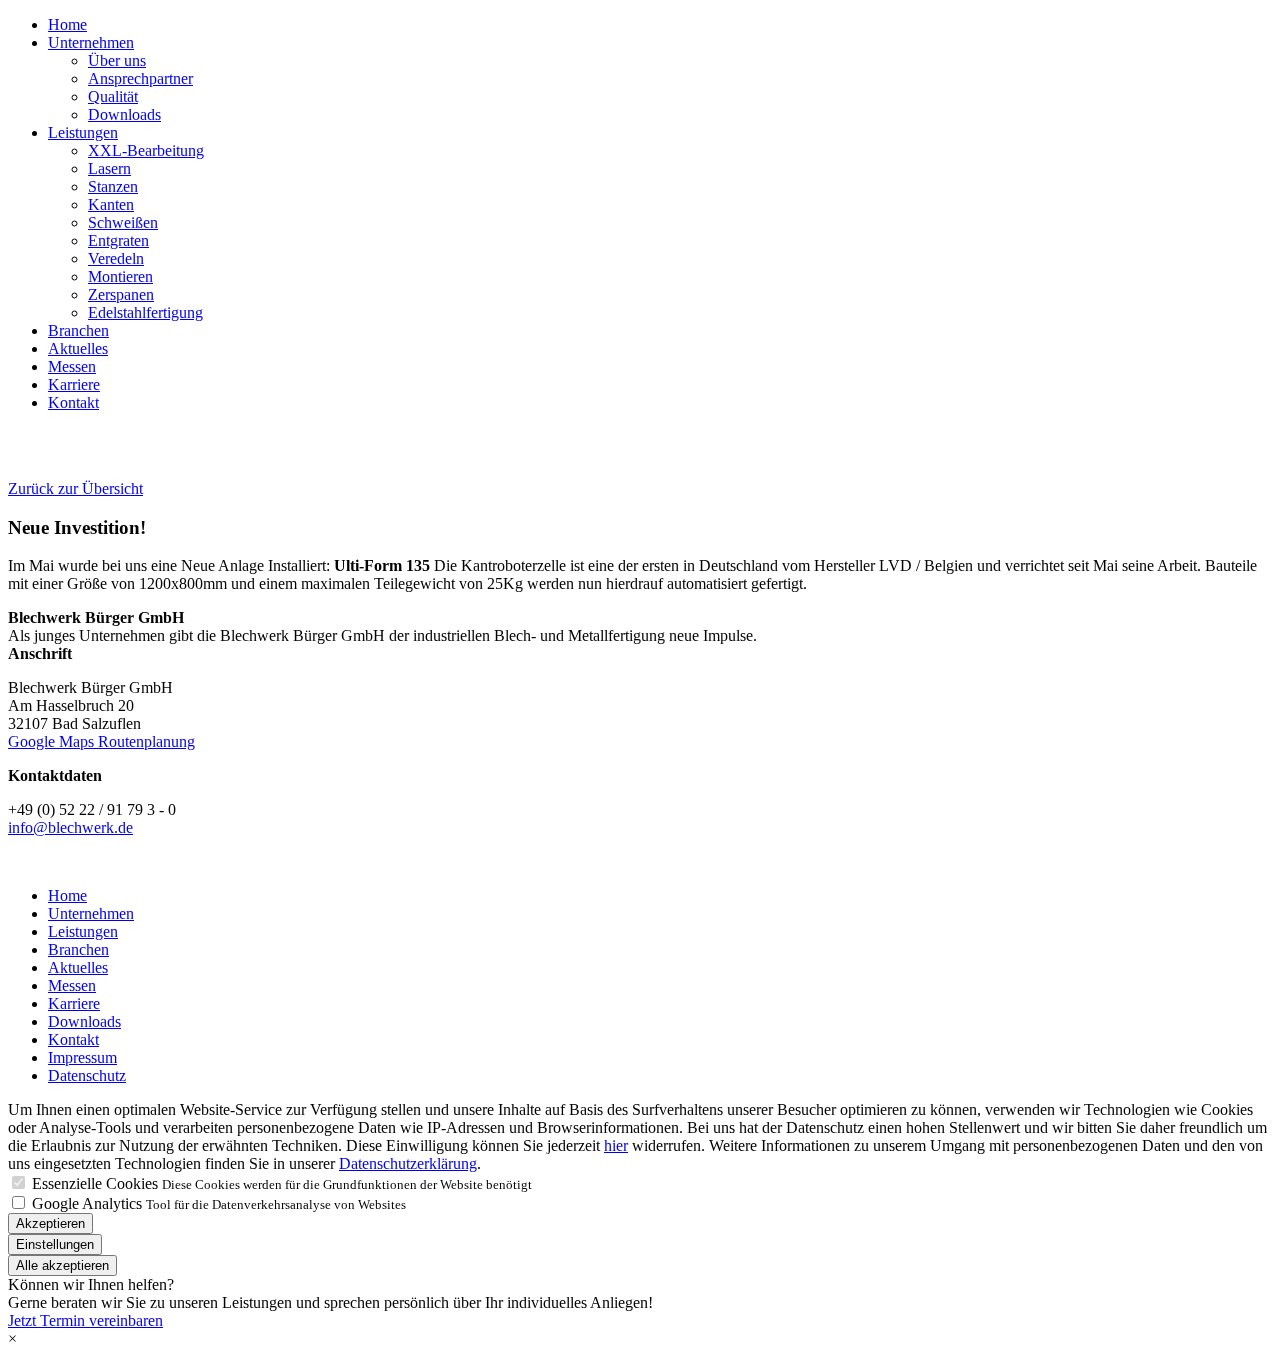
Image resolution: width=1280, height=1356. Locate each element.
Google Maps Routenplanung (101, 741)
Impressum (82, 1057)
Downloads (124, 114)
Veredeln (116, 258)
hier (616, 1145)
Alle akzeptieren (62, 1265)
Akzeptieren (50, 1223)
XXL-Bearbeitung (146, 150)
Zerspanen (121, 294)
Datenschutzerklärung (408, 1163)
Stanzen (113, 186)
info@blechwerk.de (70, 827)
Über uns (117, 60)
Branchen (78, 330)
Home (67, 24)
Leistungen (83, 132)
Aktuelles (78, 348)
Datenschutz (87, 1075)
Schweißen (123, 222)
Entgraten (118, 240)
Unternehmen (91, 42)
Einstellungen (55, 1244)
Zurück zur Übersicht (75, 488)
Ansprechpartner (140, 78)
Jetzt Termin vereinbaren (85, 1320)
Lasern (109, 168)
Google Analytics (87, 1203)
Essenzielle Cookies (95, 1183)
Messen (72, 366)
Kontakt (73, 402)
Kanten (111, 204)
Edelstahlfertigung (145, 312)
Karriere (74, 384)
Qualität (113, 96)
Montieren (120, 276)
